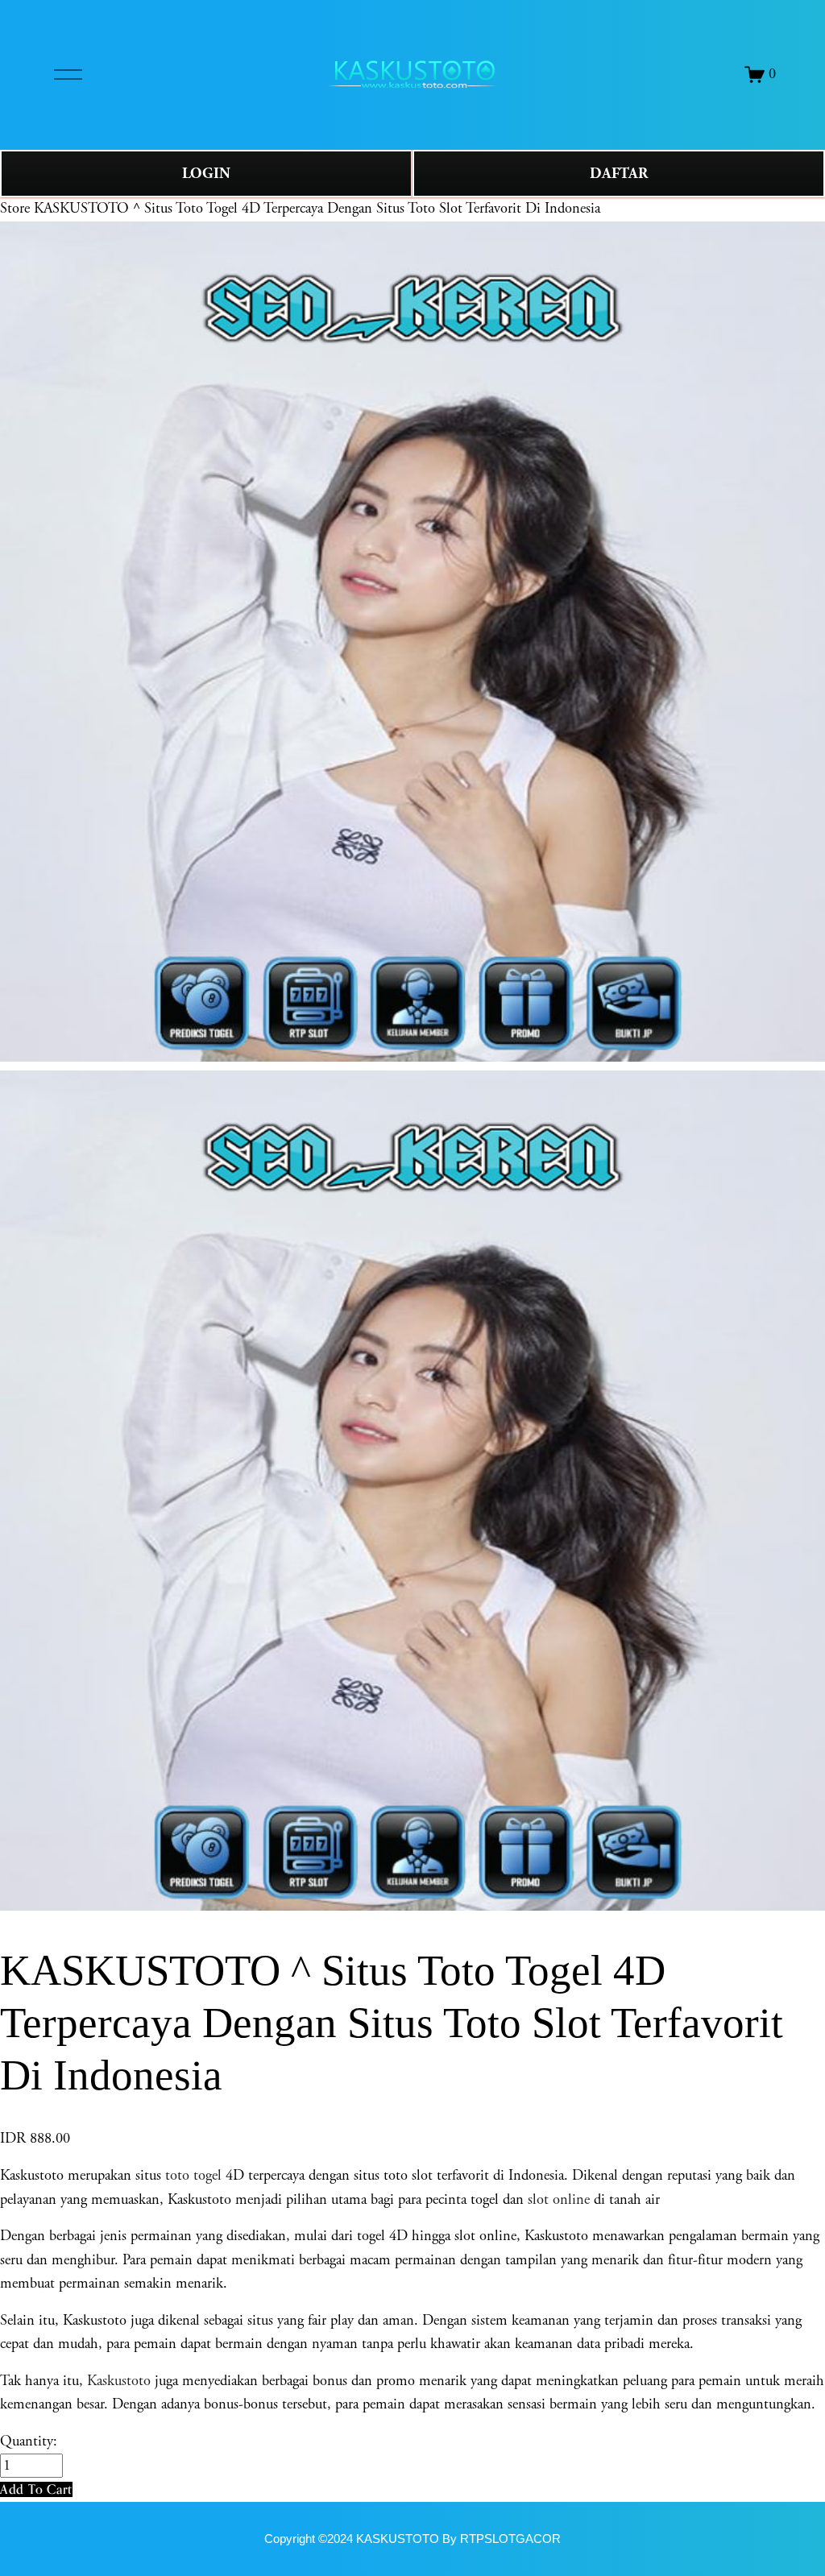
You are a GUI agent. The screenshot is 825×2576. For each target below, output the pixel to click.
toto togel (193, 2176)
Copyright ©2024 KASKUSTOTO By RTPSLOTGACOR (412, 2539)
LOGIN (206, 174)
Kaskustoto (119, 2381)
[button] (36, 2489)
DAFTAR (619, 174)
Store (15, 209)
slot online (559, 2200)
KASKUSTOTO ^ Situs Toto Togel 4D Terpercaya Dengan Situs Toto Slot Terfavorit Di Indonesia (317, 209)
